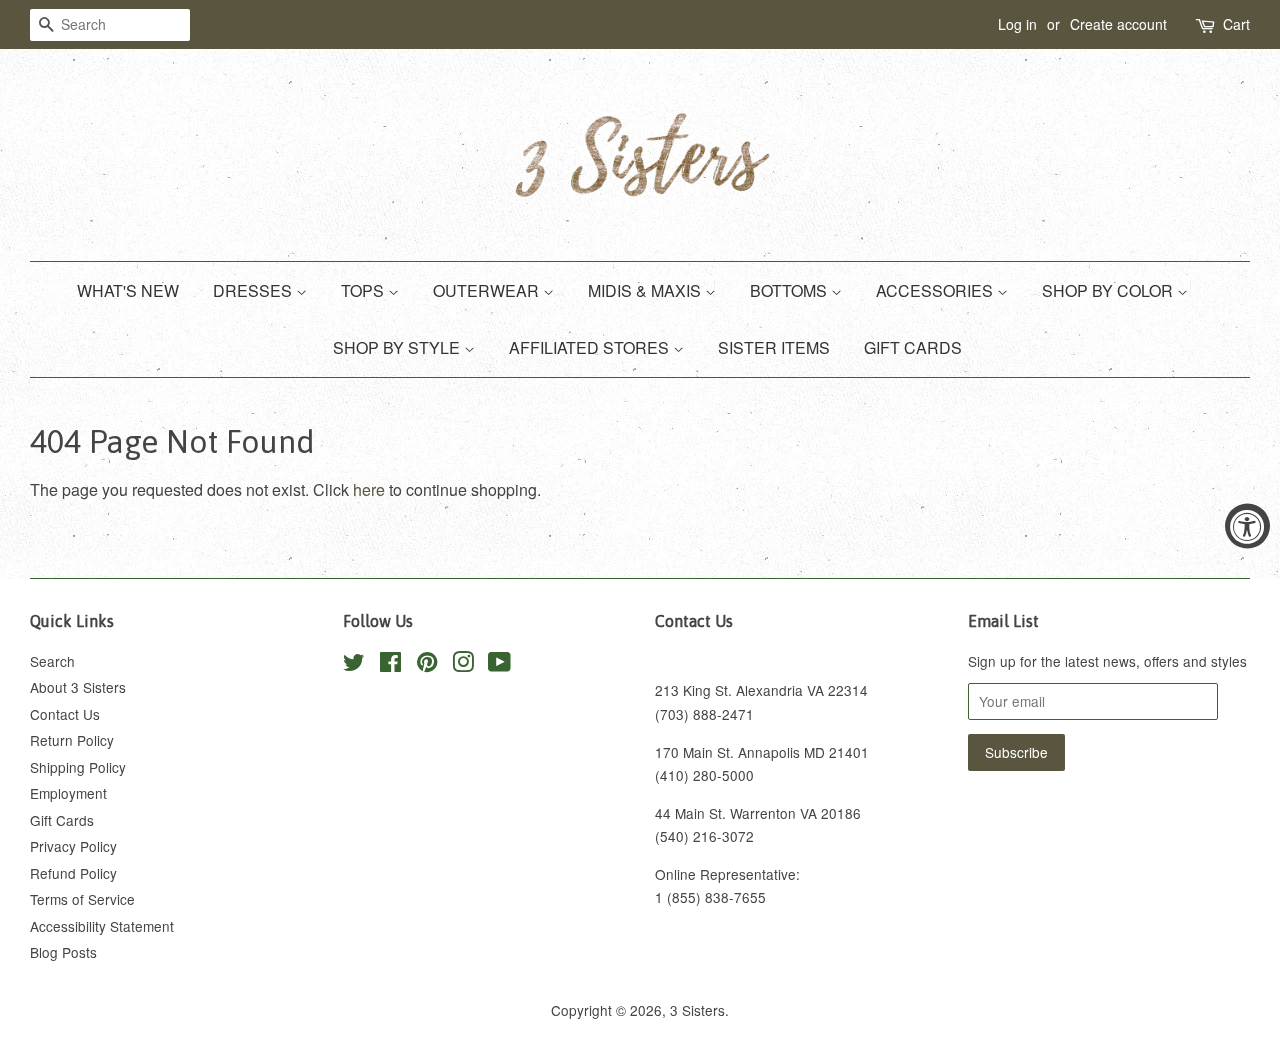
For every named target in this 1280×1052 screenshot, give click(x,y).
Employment (68, 793)
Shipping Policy (78, 767)
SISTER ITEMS (774, 347)
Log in (1017, 24)
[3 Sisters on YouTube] (499, 665)
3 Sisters (697, 1010)
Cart (1236, 24)
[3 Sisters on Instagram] (463, 665)
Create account (1118, 24)
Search (52, 661)
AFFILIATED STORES (591, 347)
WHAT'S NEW (128, 290)
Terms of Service (82, 899)
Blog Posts (63, 952)
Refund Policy (73, 873)
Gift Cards (62, 820)
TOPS (364, 290)
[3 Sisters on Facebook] (390, 665)
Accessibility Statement (102, 926)
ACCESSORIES (936, 290)
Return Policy (72, 740)
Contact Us (65, 714)
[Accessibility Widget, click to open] (1247, 526)
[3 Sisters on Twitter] (354, 665)
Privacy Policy (73, 846)
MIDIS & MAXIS (646, 290)
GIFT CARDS (913, 347)
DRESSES (254, 290)
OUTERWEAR (488, 290)
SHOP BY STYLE (398, 347)
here (369, 489)
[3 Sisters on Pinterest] (427, 665)
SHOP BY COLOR (1109, 290)
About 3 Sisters (78, 687)
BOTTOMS (790, 290)
